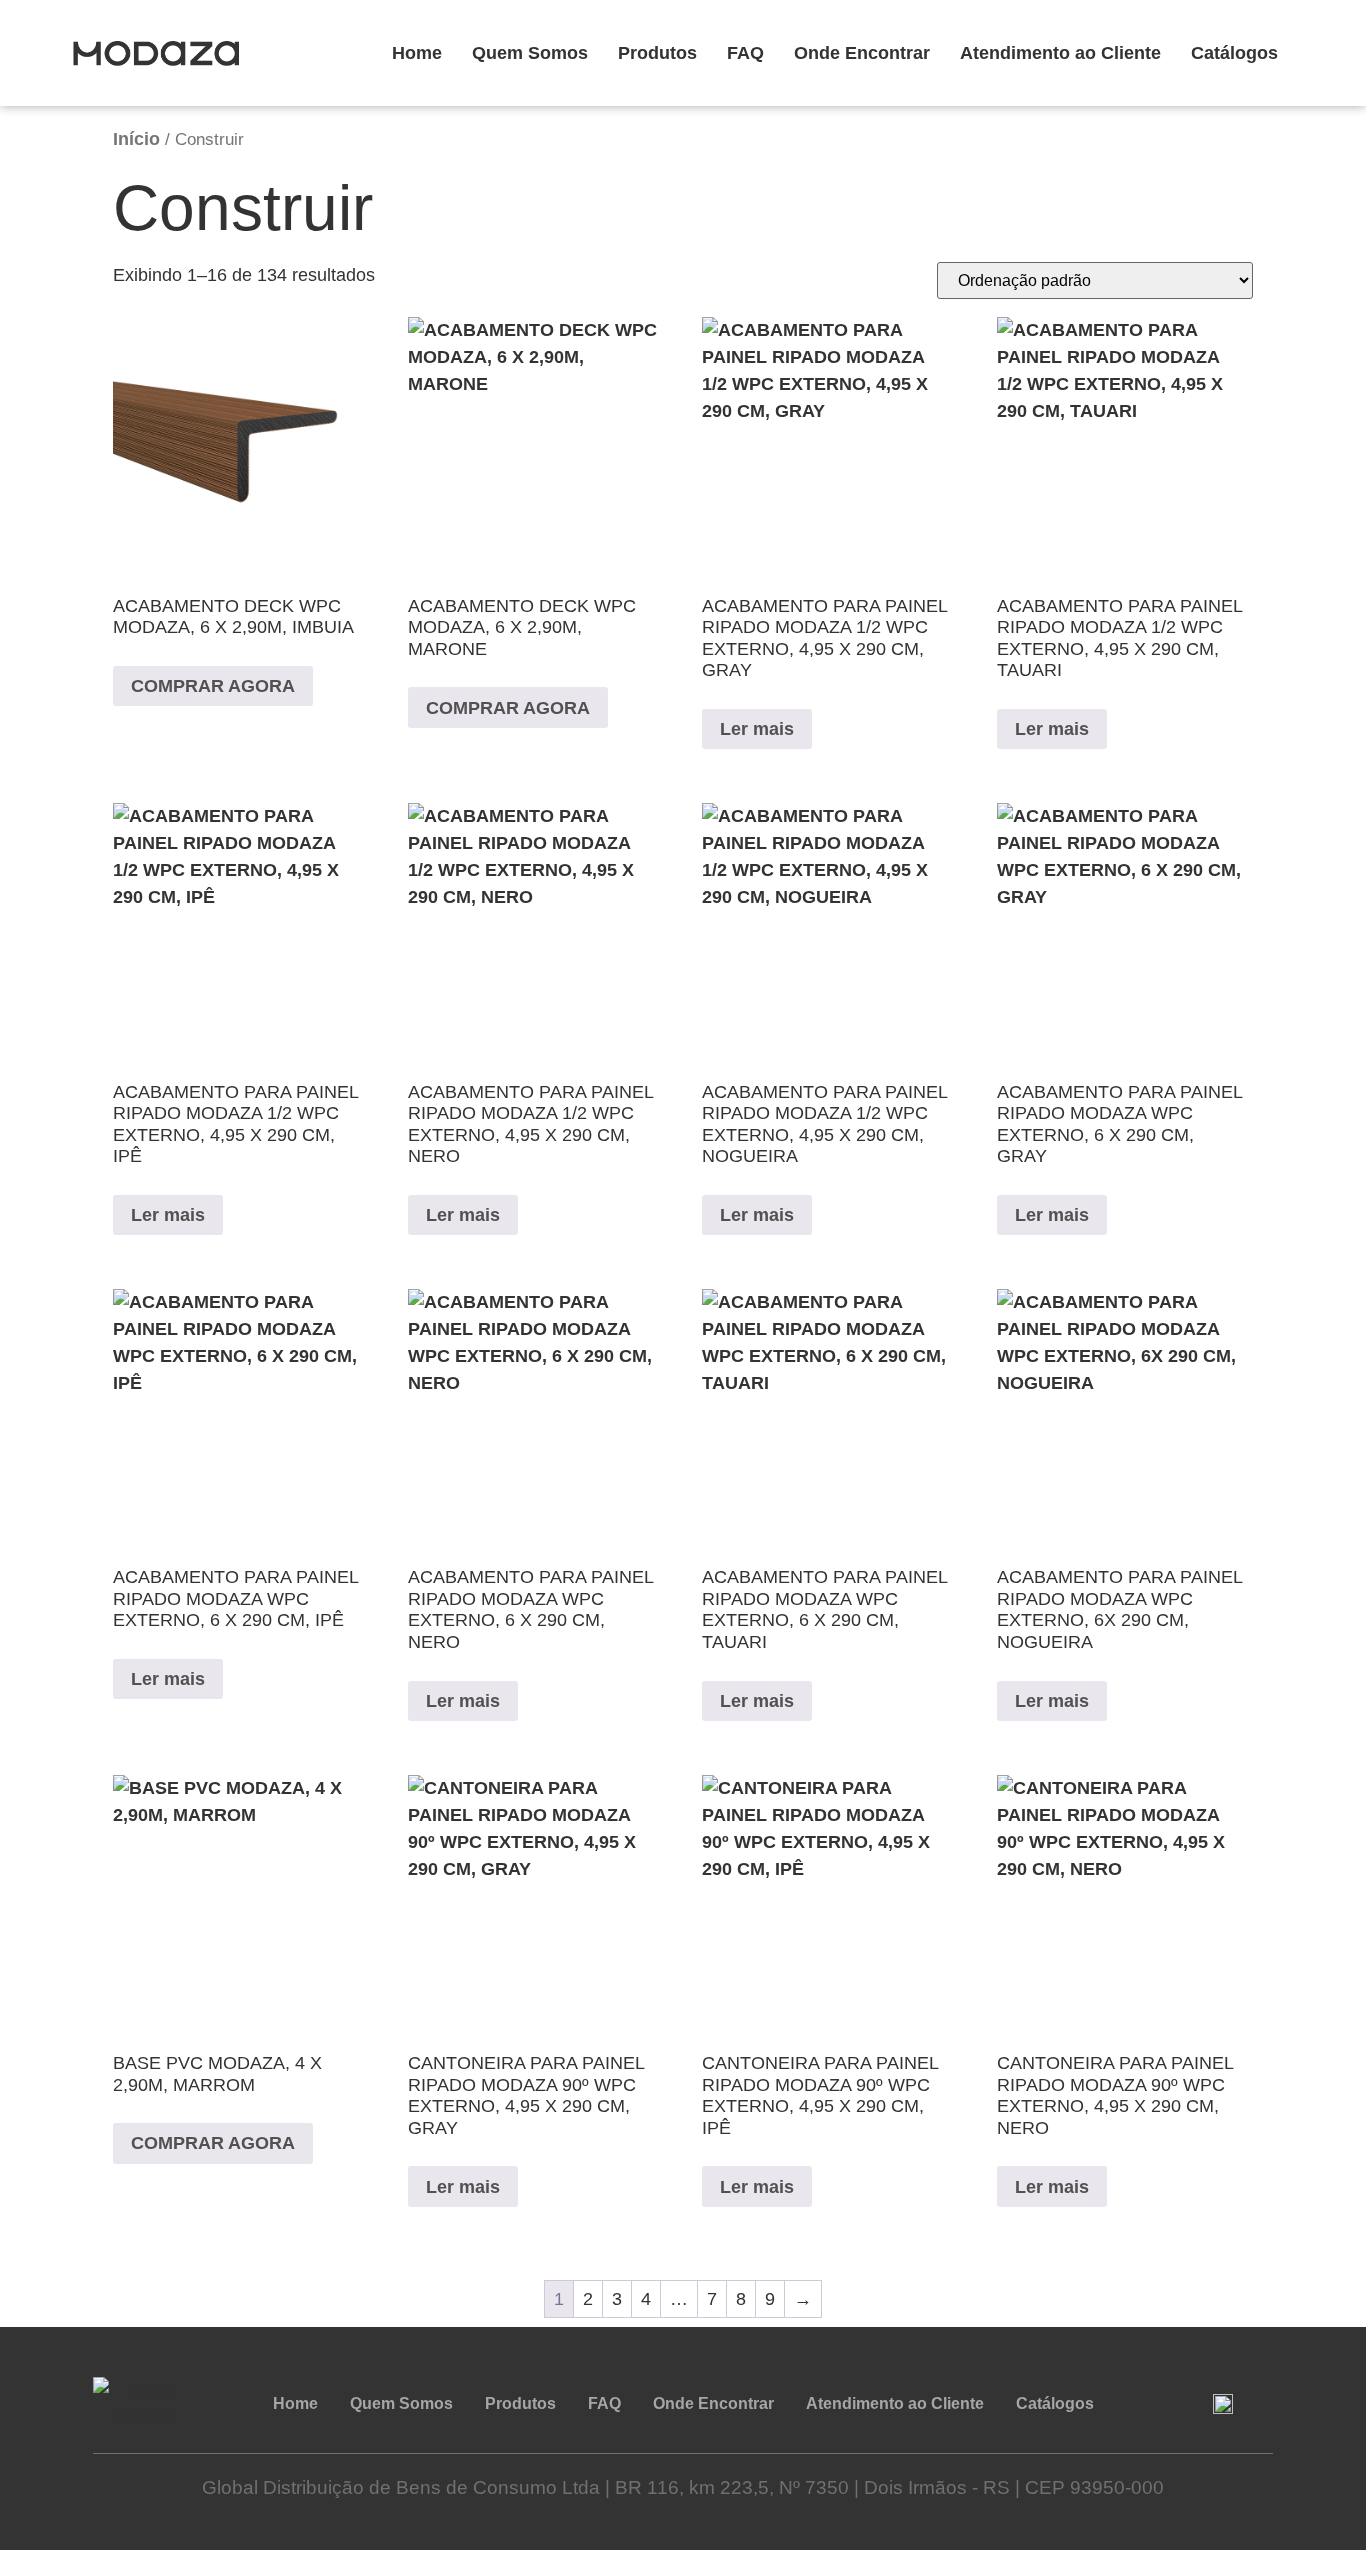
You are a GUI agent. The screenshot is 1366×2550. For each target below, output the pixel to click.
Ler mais (757, 729)
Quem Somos (530, 53)
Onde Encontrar (862, 53)
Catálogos (1234, 53)
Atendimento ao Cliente (1060, 53)
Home (417, 53)
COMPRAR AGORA (213, 686)
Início (136, 139)
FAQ (745, 53)
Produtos (657, 53)
